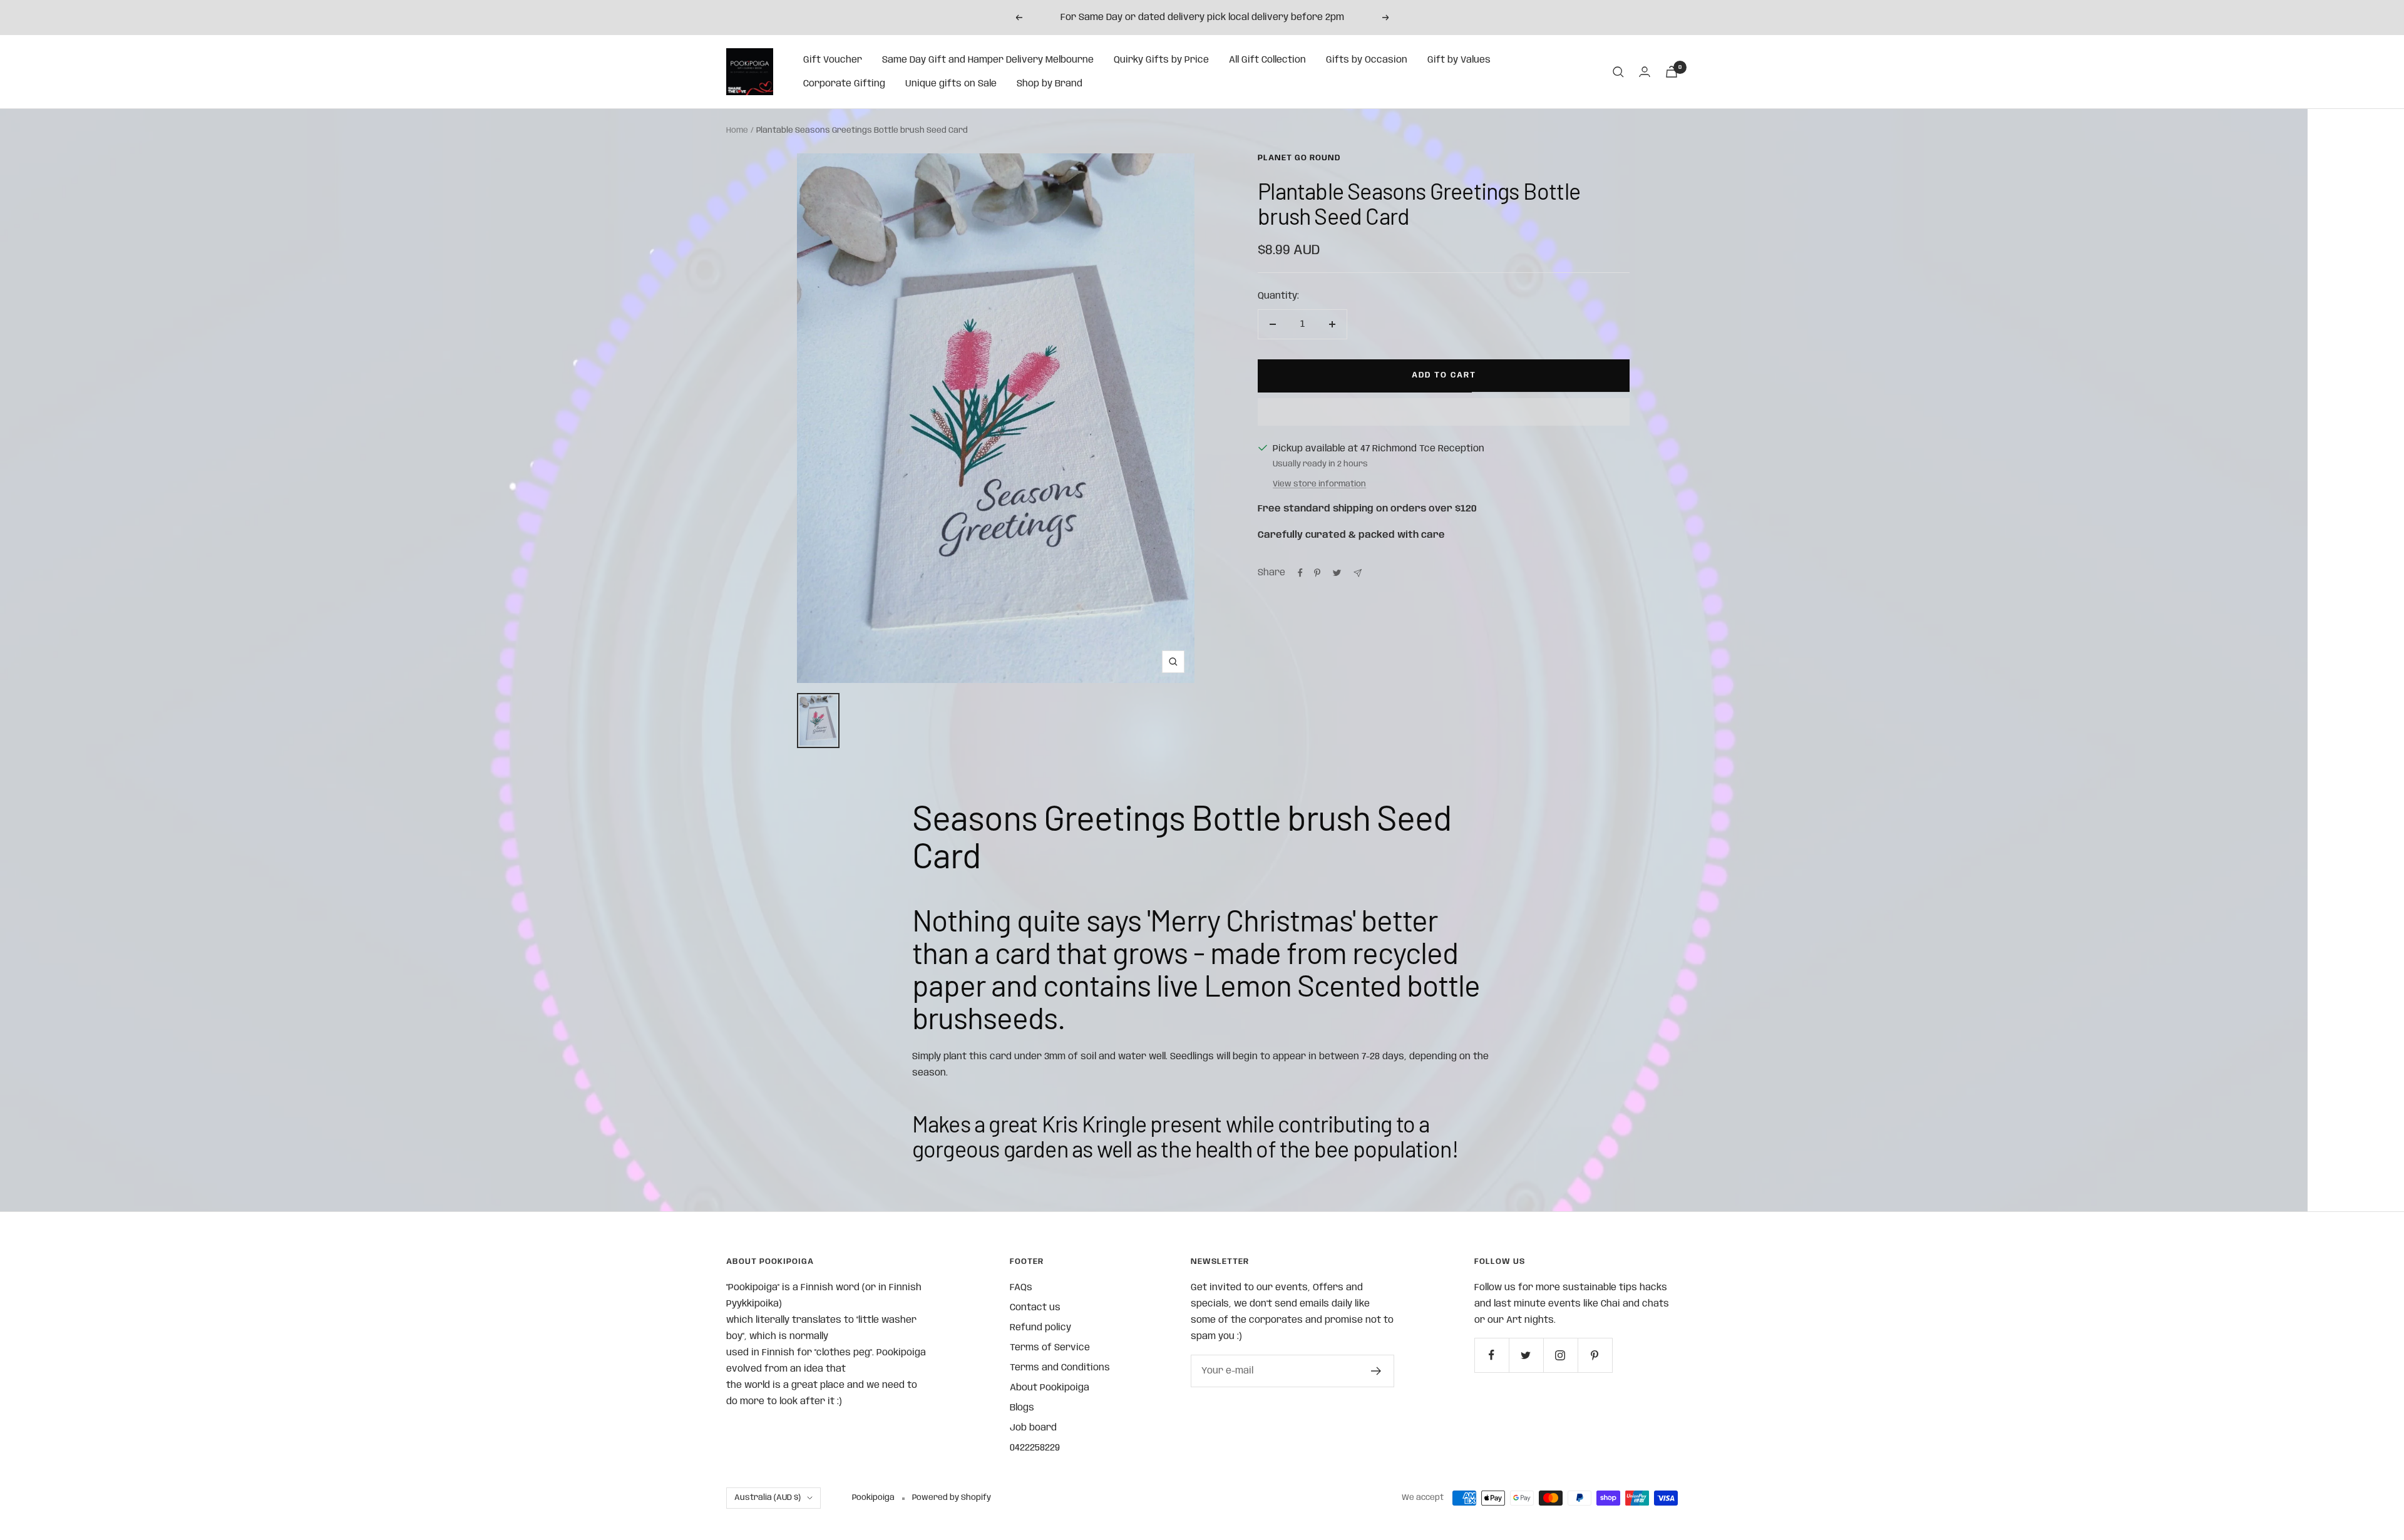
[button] (1444, 412)
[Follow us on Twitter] (1526, 1355)
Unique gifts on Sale (951, 84)
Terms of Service (1050, 1348)
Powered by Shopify (952, 1498)
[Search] (1618, 72)
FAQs (1021, 1288)
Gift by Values (1459, 60)
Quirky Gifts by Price (1161, 60)
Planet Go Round (1299, 158)
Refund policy (1040, 1328)
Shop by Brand (1050, 84)
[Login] (1645, 72)
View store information (1319, 484)
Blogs (1022, 1408)
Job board (1033, 1428)
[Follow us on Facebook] (1492, 1355)
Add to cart (1444, 375)
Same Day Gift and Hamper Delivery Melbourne (988, 60)
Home (737, 131)
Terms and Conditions (1060, 1368)
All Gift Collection (1267, 60)
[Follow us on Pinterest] (1595, 1355)
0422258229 (1035, 1448)
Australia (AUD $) (768, 1498)
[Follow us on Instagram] (1560, 1355)
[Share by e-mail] (1358, 573)
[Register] (1376, 1371)
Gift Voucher (833, 60)
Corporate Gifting (844, 84)
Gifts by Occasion (1367, 60)
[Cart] (1672, 72)
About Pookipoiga (1050, 1388)
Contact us (1035, 1308)
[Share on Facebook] (1300, 573)
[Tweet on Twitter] (1337, 573)
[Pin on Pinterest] (1317, 573)
